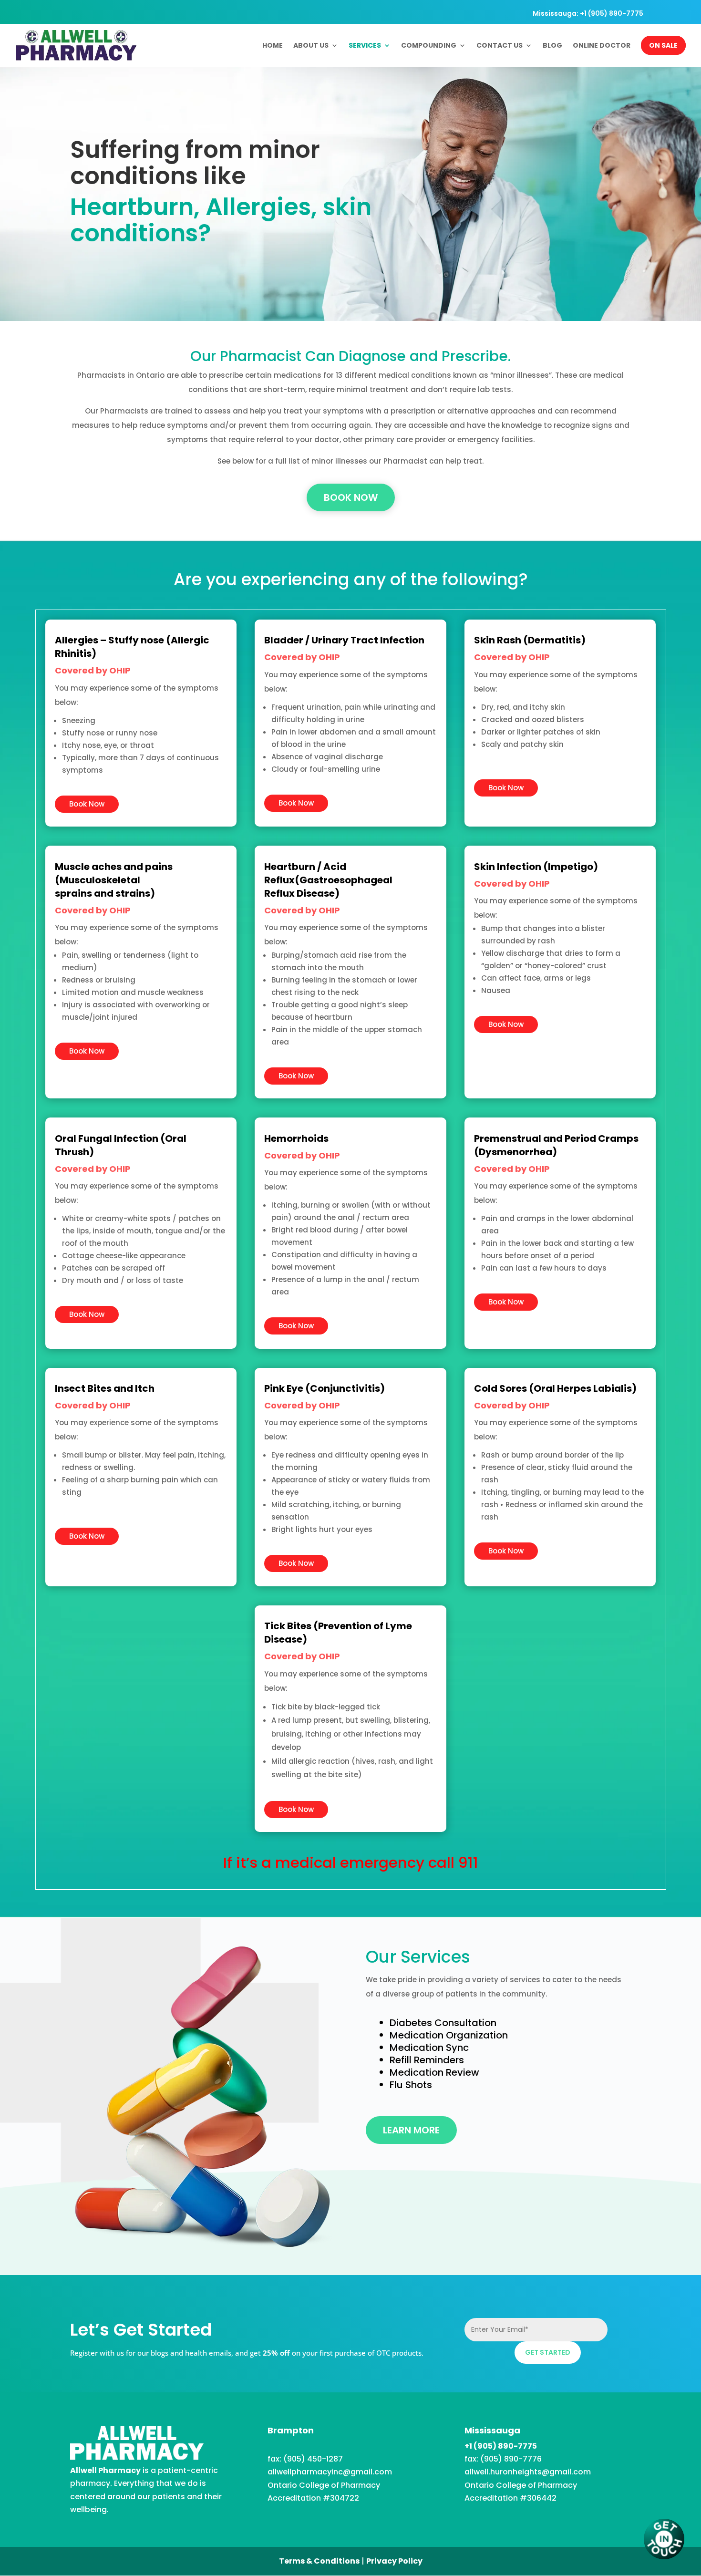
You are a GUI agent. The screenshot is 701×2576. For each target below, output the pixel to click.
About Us (311, 46)
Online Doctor (602, 46)
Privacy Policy (394, 2561)
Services (365, 46)
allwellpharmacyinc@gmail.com (330, 2472)
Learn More (411, 2130)
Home (273, 46)
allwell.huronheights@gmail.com (528, 2472)
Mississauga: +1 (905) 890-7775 (588, 14)
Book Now (351, 497)
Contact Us (500, 46)
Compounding (429, 46)
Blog (552, 46)
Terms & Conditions (319, 2561)
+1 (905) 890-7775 (501, 2446)
